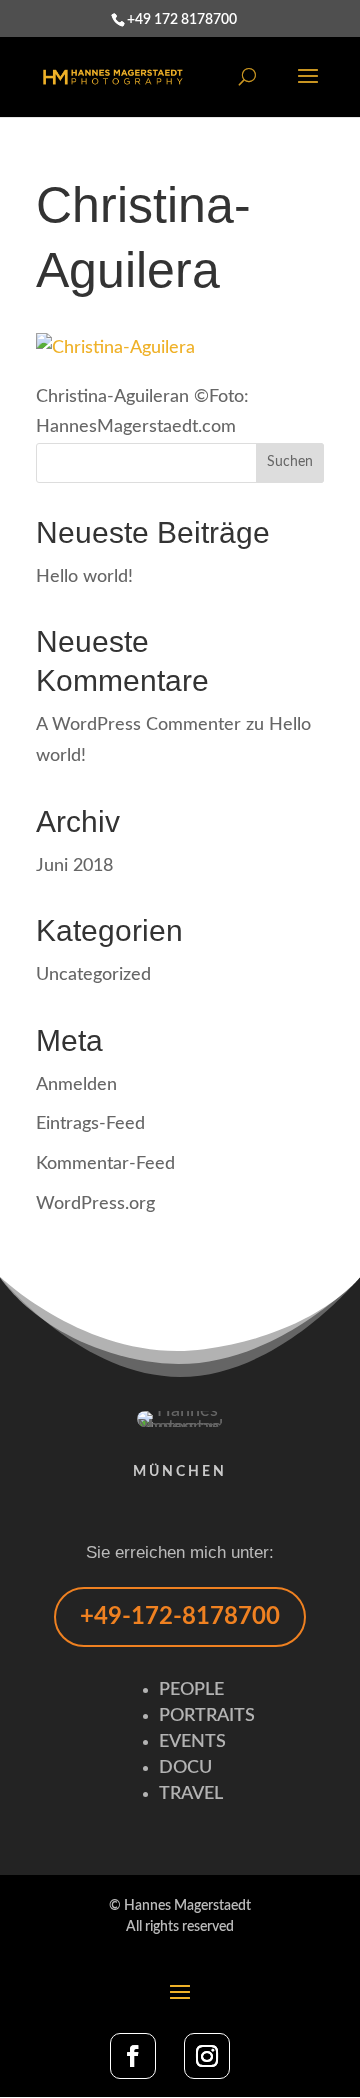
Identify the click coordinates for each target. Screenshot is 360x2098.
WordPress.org (95, 1204)
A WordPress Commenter (138, 725)
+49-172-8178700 (180, 1617)
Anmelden (76, 1085)
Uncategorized (93, 975)
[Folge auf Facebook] (133, 2056)
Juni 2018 (74, 866)
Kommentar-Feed (105, 1164)
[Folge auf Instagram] (207, 2056)
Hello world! (84, 577)
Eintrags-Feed (90, 1124)
